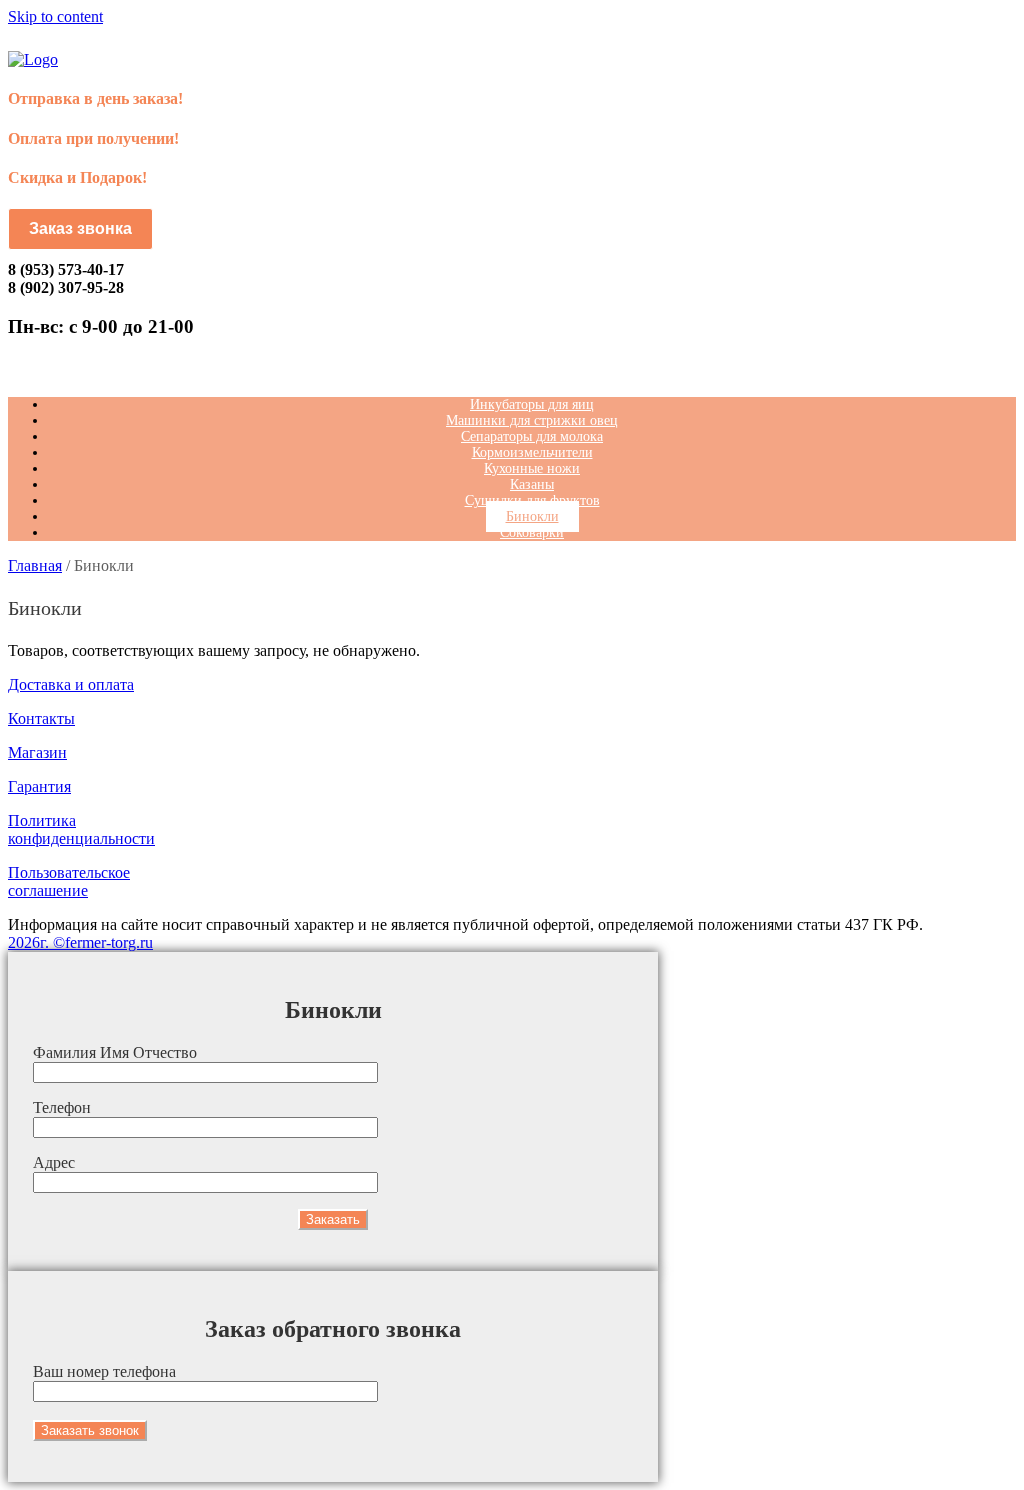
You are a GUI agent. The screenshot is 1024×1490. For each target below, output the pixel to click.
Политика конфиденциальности (81, 829)
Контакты (41, 718)
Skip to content (55, 16)
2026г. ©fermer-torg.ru (80, 942)
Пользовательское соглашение (69, 881)
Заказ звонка (80, 228)
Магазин (37, 752)
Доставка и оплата (71, 684)
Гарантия (39, 786)
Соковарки (532, 532)
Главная (35, 565)
